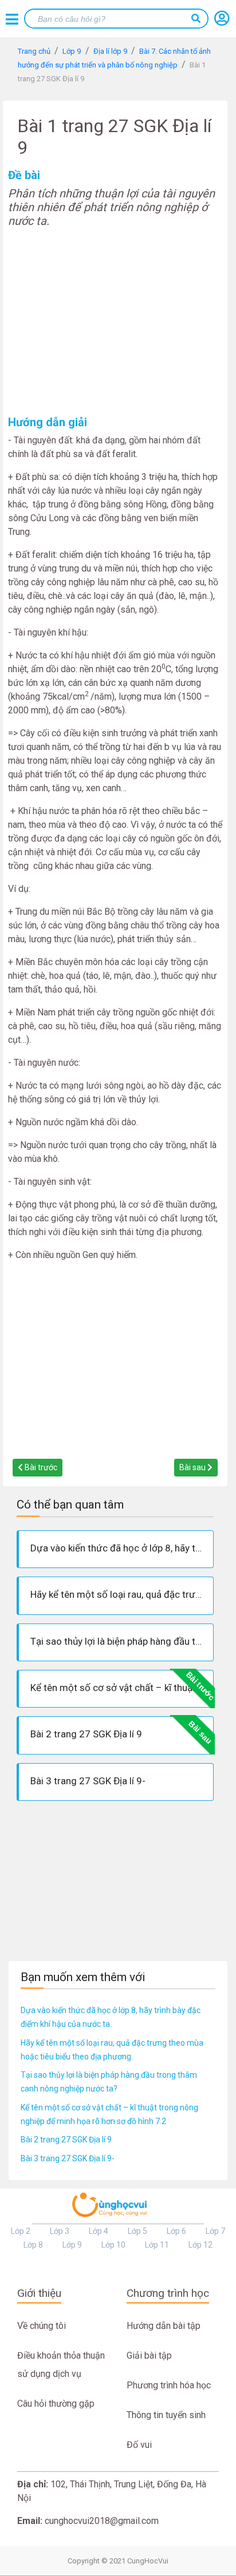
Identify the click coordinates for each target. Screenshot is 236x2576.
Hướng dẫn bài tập (164, 2326)
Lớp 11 (157, 2245)
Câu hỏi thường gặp (56, 2404)
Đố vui (139, 2445)
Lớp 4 (99, 2231)
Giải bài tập (149, 2355)
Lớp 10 (113, 2245)
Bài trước (40, 1467)
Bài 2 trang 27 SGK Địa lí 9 (66, 2140)
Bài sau (193, 1467)
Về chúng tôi (42, 2326)
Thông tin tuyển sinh (166, 2415)
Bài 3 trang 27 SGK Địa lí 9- (68, 2158)
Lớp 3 (60, 2231)
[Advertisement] (115, 321)
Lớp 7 (215, 2231)
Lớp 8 (33, 2245)
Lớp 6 (176, 2231)
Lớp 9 (72, 2245)
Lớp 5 (137, 2231)
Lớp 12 (200, 2245)
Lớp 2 (21, 2231)
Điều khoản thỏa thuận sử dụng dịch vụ (61, 2365)
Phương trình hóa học (169, 2385)
